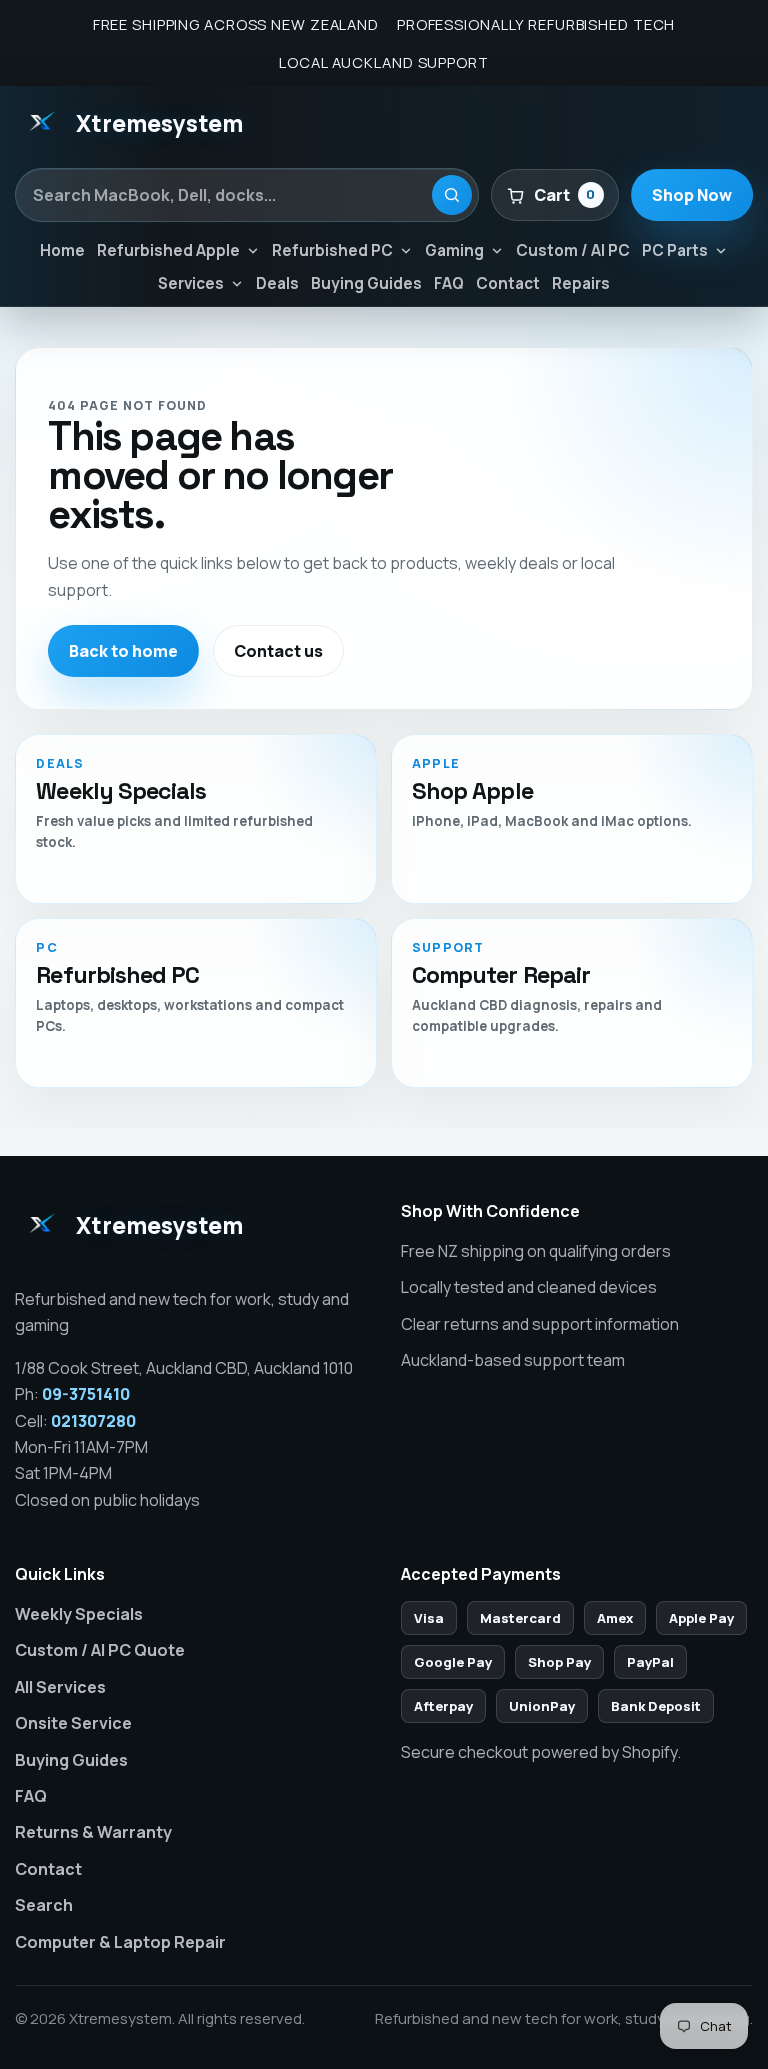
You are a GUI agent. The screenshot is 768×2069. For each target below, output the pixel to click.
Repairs (581, 283)
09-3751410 (86, 1394)
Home (62, 250)
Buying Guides (366, 283)
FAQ (449, 283)
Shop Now (692, 195)
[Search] (452, 195)
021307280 (93, 1421)
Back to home (123, 651)
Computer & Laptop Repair (120, 1942)
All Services (60, 1687)
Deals (277, 283)
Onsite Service (73, 1723)
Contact (508, 283)
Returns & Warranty (93, 1832)
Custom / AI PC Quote (100, 1650)
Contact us (278, 651)
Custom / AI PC (573, 250)
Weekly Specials (79, 1614)
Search (44, 1905)
